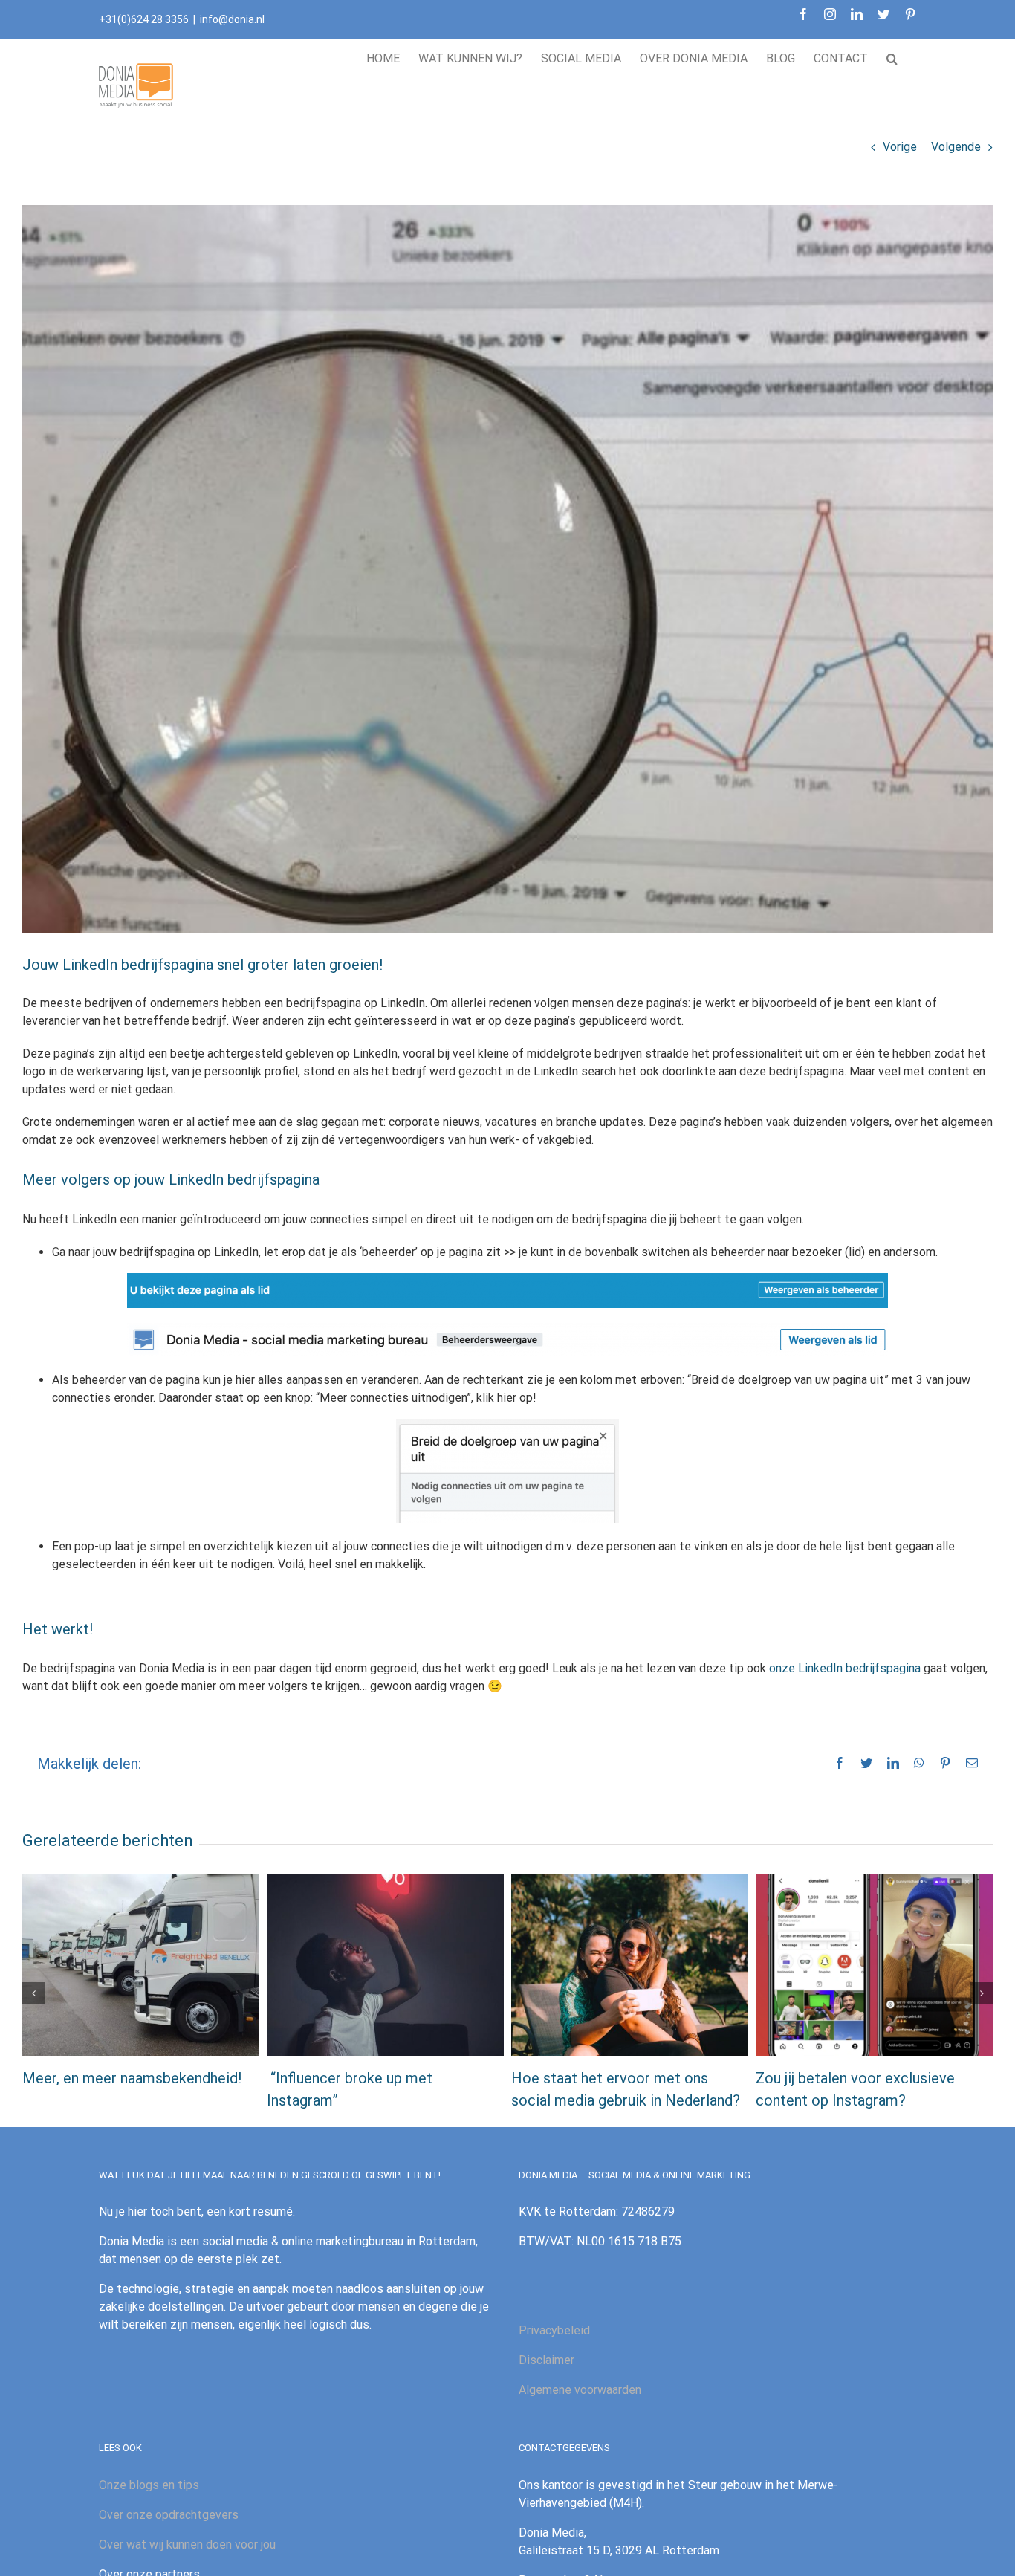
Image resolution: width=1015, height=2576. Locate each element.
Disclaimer (547, 2360)
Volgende (956, 147)
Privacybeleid (554, 2330)
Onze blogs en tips (149, 2485)
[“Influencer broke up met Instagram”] (385, 1964)
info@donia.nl (232, 19)
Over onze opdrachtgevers (169, 2515)
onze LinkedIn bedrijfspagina (845, 1668)
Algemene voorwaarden (580, 2390)
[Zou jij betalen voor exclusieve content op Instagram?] (874, 1964)
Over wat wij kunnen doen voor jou (187, 2544)
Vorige (900, 147)
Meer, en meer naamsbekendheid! (132, 2078)
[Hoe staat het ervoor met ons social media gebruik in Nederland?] (630, 1964)
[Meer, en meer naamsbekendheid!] (141, 1964)
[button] (892, 56)
